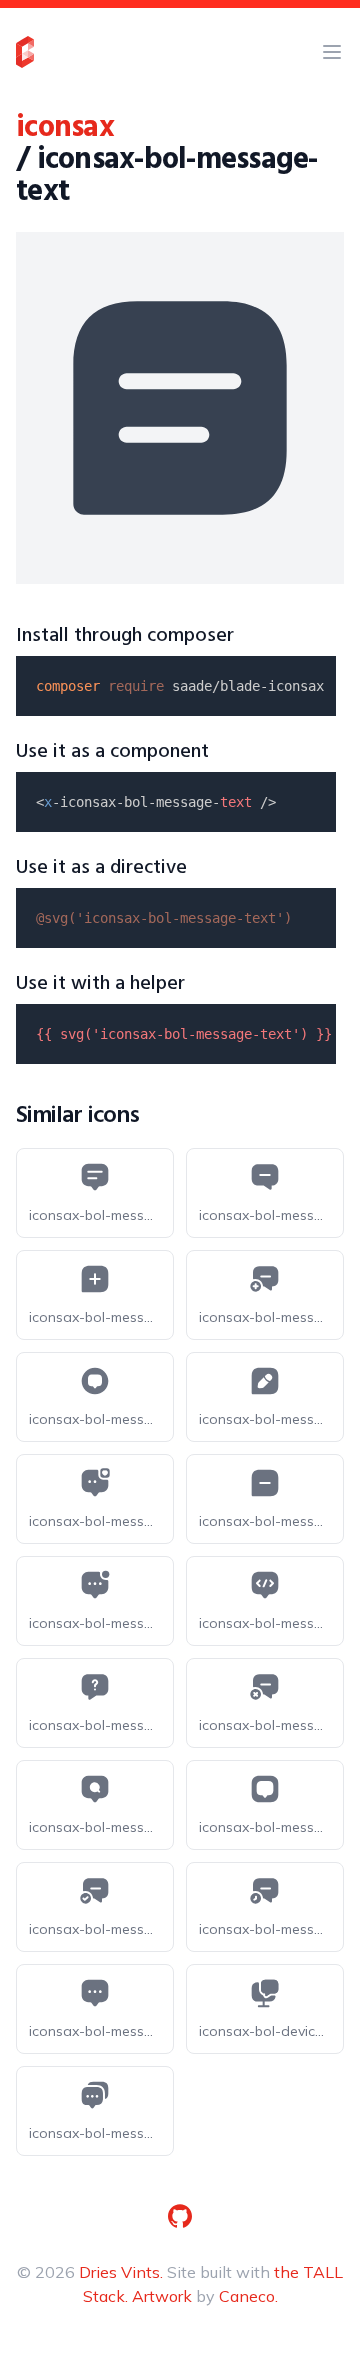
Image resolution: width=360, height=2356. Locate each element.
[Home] (25, 52)
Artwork (162, 2296)
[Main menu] (332, 52)
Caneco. (248, 2296)
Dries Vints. (121, 2272)
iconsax (65, 128)
